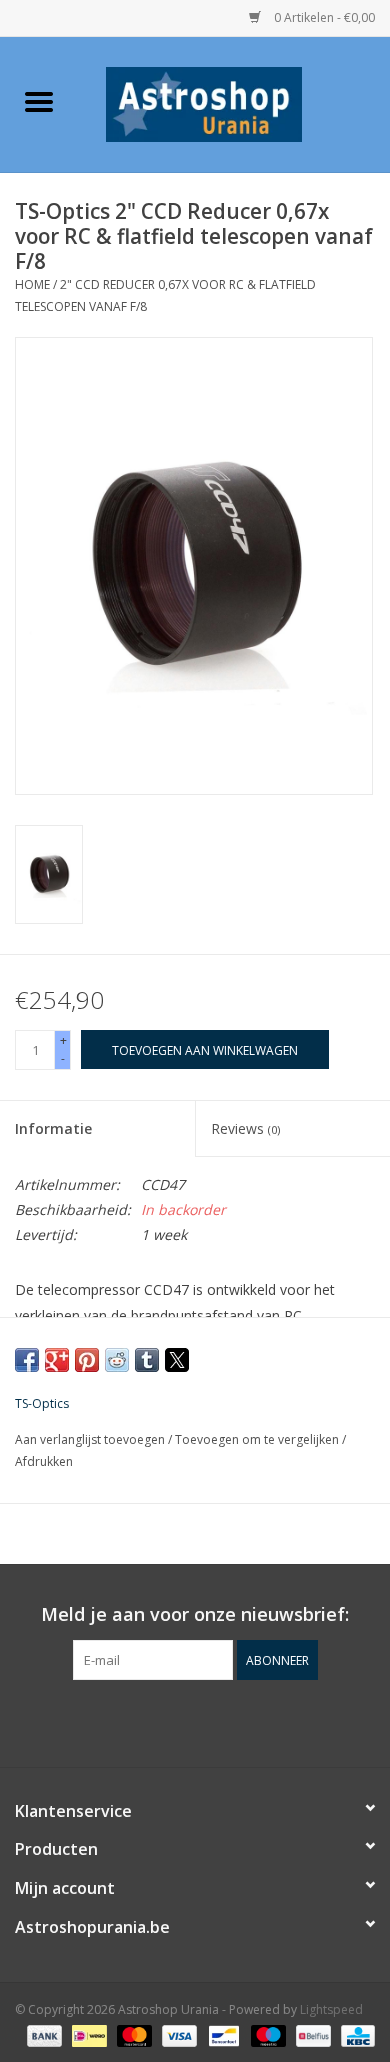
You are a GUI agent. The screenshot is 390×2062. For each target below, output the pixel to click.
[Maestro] (266, 2034)
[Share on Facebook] (27, 1360)
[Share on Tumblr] (147, 1360)
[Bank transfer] (42, 2034)
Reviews (245, 1128)
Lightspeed (331, 2009)
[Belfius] (311, 2034)
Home (32, 284)
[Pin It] (87, 1360)
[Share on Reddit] (117, 1360)
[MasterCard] (132, 2034)
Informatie (53, 1128)
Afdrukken (44, 1461)
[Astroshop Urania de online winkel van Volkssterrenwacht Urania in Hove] (234, 102)
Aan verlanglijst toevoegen (91, 1439)
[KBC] (354, 2034)
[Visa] (177, 2034)
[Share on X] (177, 1360)
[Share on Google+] (57, 1360)
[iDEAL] (87, 2034)
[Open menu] (39, 101)
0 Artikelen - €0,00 (323, 17)
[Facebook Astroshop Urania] (195, 1721)
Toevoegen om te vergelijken (258, 1439)
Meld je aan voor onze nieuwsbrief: (195, 1614)
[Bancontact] (222, 2034)
